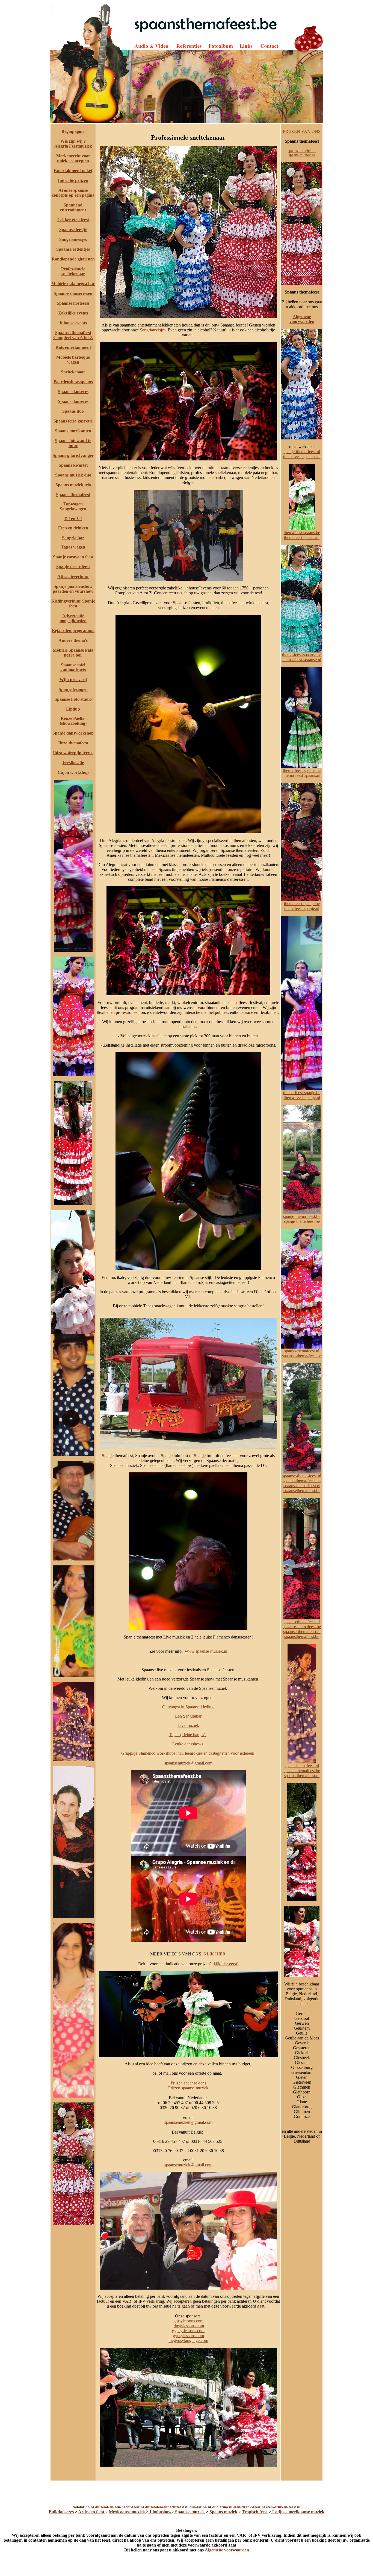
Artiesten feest (92, 2512)
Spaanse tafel (73, 665)
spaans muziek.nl (302, 155)
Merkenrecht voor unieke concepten (73, 158)
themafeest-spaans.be (302, 533)
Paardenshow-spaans (73, 382)
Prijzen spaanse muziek (188, 2088)
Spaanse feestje (73, 230)
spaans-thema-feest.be (302, 1481)
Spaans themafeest (73, 495)
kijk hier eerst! (226, 1964)
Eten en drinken (73, 528)
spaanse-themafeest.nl (302, 1632)
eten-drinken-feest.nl (283, 2507)
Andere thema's (73, 640)
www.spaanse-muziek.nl (206, 1651)
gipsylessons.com (188, 2321)
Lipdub (73, 709)
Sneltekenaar (73, 372)
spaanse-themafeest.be (302, 1627)
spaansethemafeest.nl (302, 1622)
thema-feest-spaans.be (302, 770)
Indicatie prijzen (73, 180)
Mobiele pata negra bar (73, 284)
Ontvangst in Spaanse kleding (188, 1707)
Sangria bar (73, 538)
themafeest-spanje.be (302, 904)
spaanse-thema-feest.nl (302, 1476)
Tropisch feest (255, 2512)
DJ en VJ (73, 519)
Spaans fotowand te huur (73, 443)
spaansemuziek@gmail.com (188, 1763)
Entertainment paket (73, 171)
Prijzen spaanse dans (188, 2083)
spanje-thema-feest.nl (302, 452)
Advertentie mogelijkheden (73, 618)
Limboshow (160, 2512)
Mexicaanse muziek (128, 2512)
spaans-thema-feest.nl (302, 1486)
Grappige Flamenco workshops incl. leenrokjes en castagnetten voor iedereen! (188, 1753)
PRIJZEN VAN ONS (302, 131)
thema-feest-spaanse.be (302, 655)
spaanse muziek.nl (302, 151)
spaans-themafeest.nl (302, 1776)
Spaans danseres (73, 392)
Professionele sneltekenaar (73, 271)
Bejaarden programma (73, 630)
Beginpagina (73, 131)
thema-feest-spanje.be (302, 1093)
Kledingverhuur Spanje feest (73, 603)
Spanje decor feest (73, 567)
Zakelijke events (73, 313)
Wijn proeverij (73, 680)
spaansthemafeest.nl (302, 1766)
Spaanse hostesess (73, 303)
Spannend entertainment (73, 207)
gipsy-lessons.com (188, 2326)
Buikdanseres (61, 2512)
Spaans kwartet (73, 465)
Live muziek (188, 1725)
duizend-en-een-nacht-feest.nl (119, 2507)
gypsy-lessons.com (188, 2331)
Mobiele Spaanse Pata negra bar (73, 653)
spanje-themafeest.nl (302, 1351)
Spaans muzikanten (73, 431)
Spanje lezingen (73, 689)
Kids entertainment (73, 347)
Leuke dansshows (188, 1744)
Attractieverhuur (73, 576)
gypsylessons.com (188, 2336)
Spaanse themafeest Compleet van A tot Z (73, 335)
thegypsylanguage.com (188, 2340)
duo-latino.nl (200, 2507)
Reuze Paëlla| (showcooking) (73, 721)
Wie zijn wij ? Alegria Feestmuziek (73, 144)
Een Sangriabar (188, 1716)
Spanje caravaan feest (73, 557)
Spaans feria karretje (73, 421)
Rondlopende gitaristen (73, 259)
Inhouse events (73, 323)
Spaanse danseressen (73, 293)
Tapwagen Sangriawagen (73, 506)
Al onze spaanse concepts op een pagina (73, 193)
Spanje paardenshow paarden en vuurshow (73, 589)
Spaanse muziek (189, 2512)
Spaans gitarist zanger (73, 455)
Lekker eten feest (73, 220)
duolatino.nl (222, 2507)
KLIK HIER (215, 1954)
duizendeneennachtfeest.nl (167, 2507)
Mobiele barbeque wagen (73, 360)
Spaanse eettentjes (73, 249)
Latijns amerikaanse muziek (298, 2512)
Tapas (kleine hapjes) (188, 1735)
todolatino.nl (83, 2507)
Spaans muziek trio (73, 485)
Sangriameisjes (73, 239)
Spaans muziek (223, 2512)
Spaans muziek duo (73, 475)
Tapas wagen (73, 547)
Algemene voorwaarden (302, 319)
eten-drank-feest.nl (249, 2507)
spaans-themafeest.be (302, 1771)
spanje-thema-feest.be (302, 1216)
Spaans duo (73, 411)
